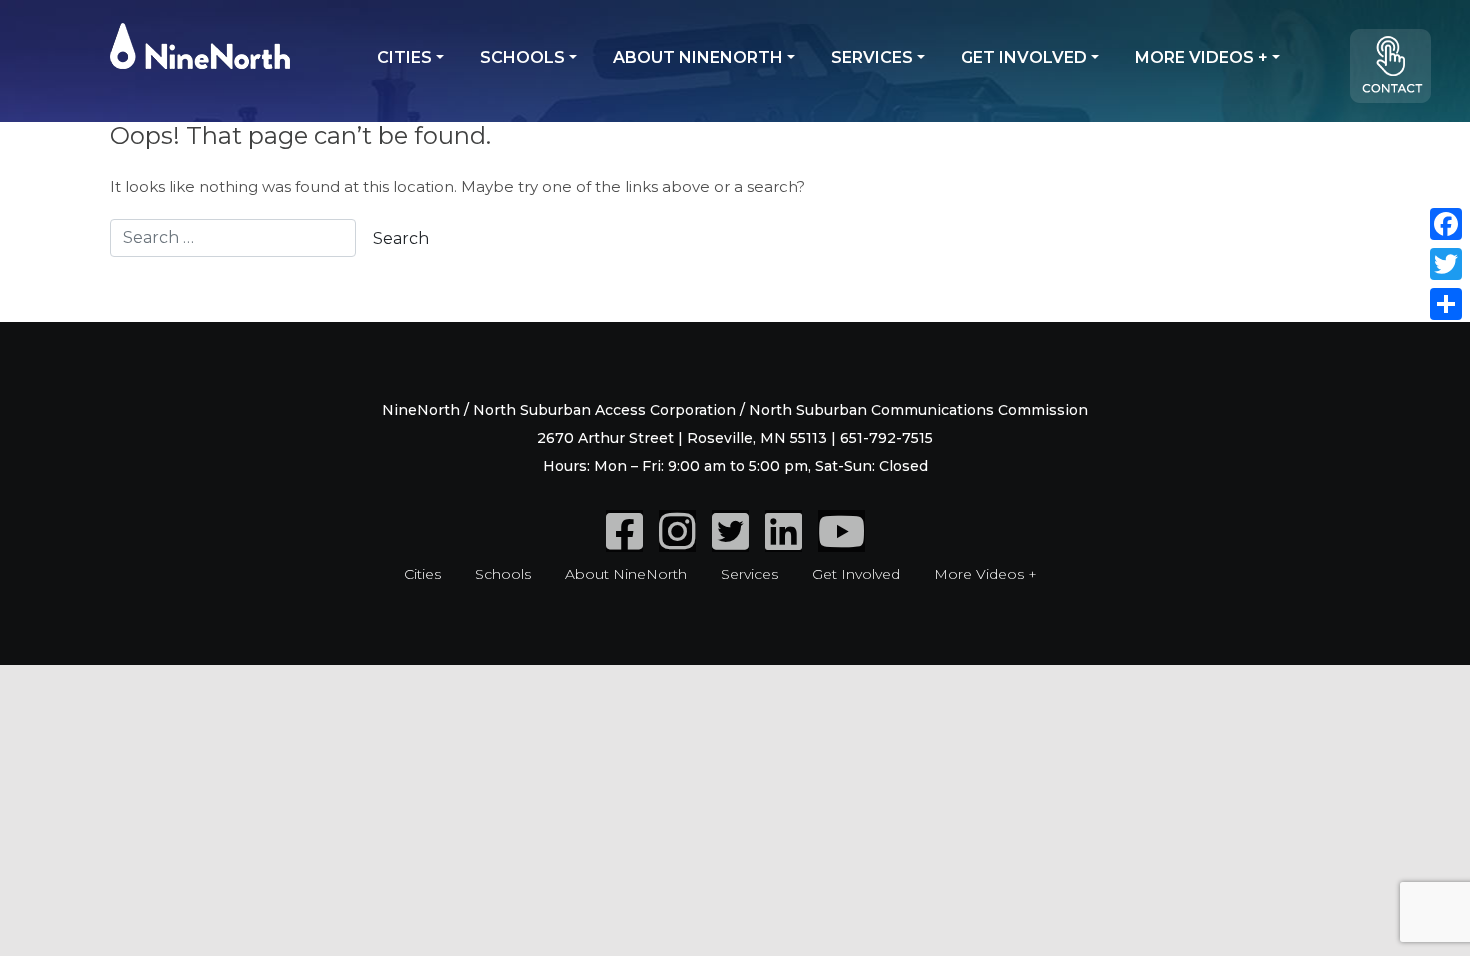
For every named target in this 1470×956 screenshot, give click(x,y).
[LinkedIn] (783, 542)
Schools (522, 57)
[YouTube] (841, 542)
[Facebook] (624, 542)
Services (872, 57)
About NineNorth (698, 57)
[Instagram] (677, 542)
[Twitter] (730, 542)
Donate (1400, 74)
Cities (404, 57)
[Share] (1446, 304)
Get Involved (1024, 57)
